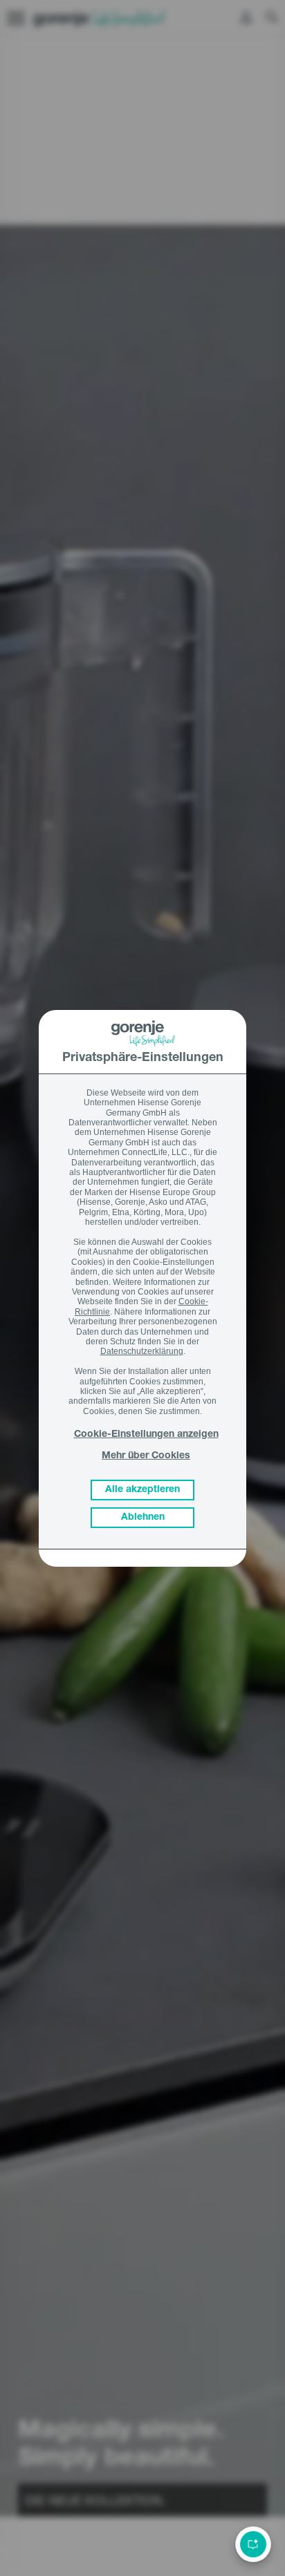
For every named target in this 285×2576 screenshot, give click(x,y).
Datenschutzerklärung (142, 1351)
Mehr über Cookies (146, 1456)
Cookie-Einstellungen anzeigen (146, 1435)
